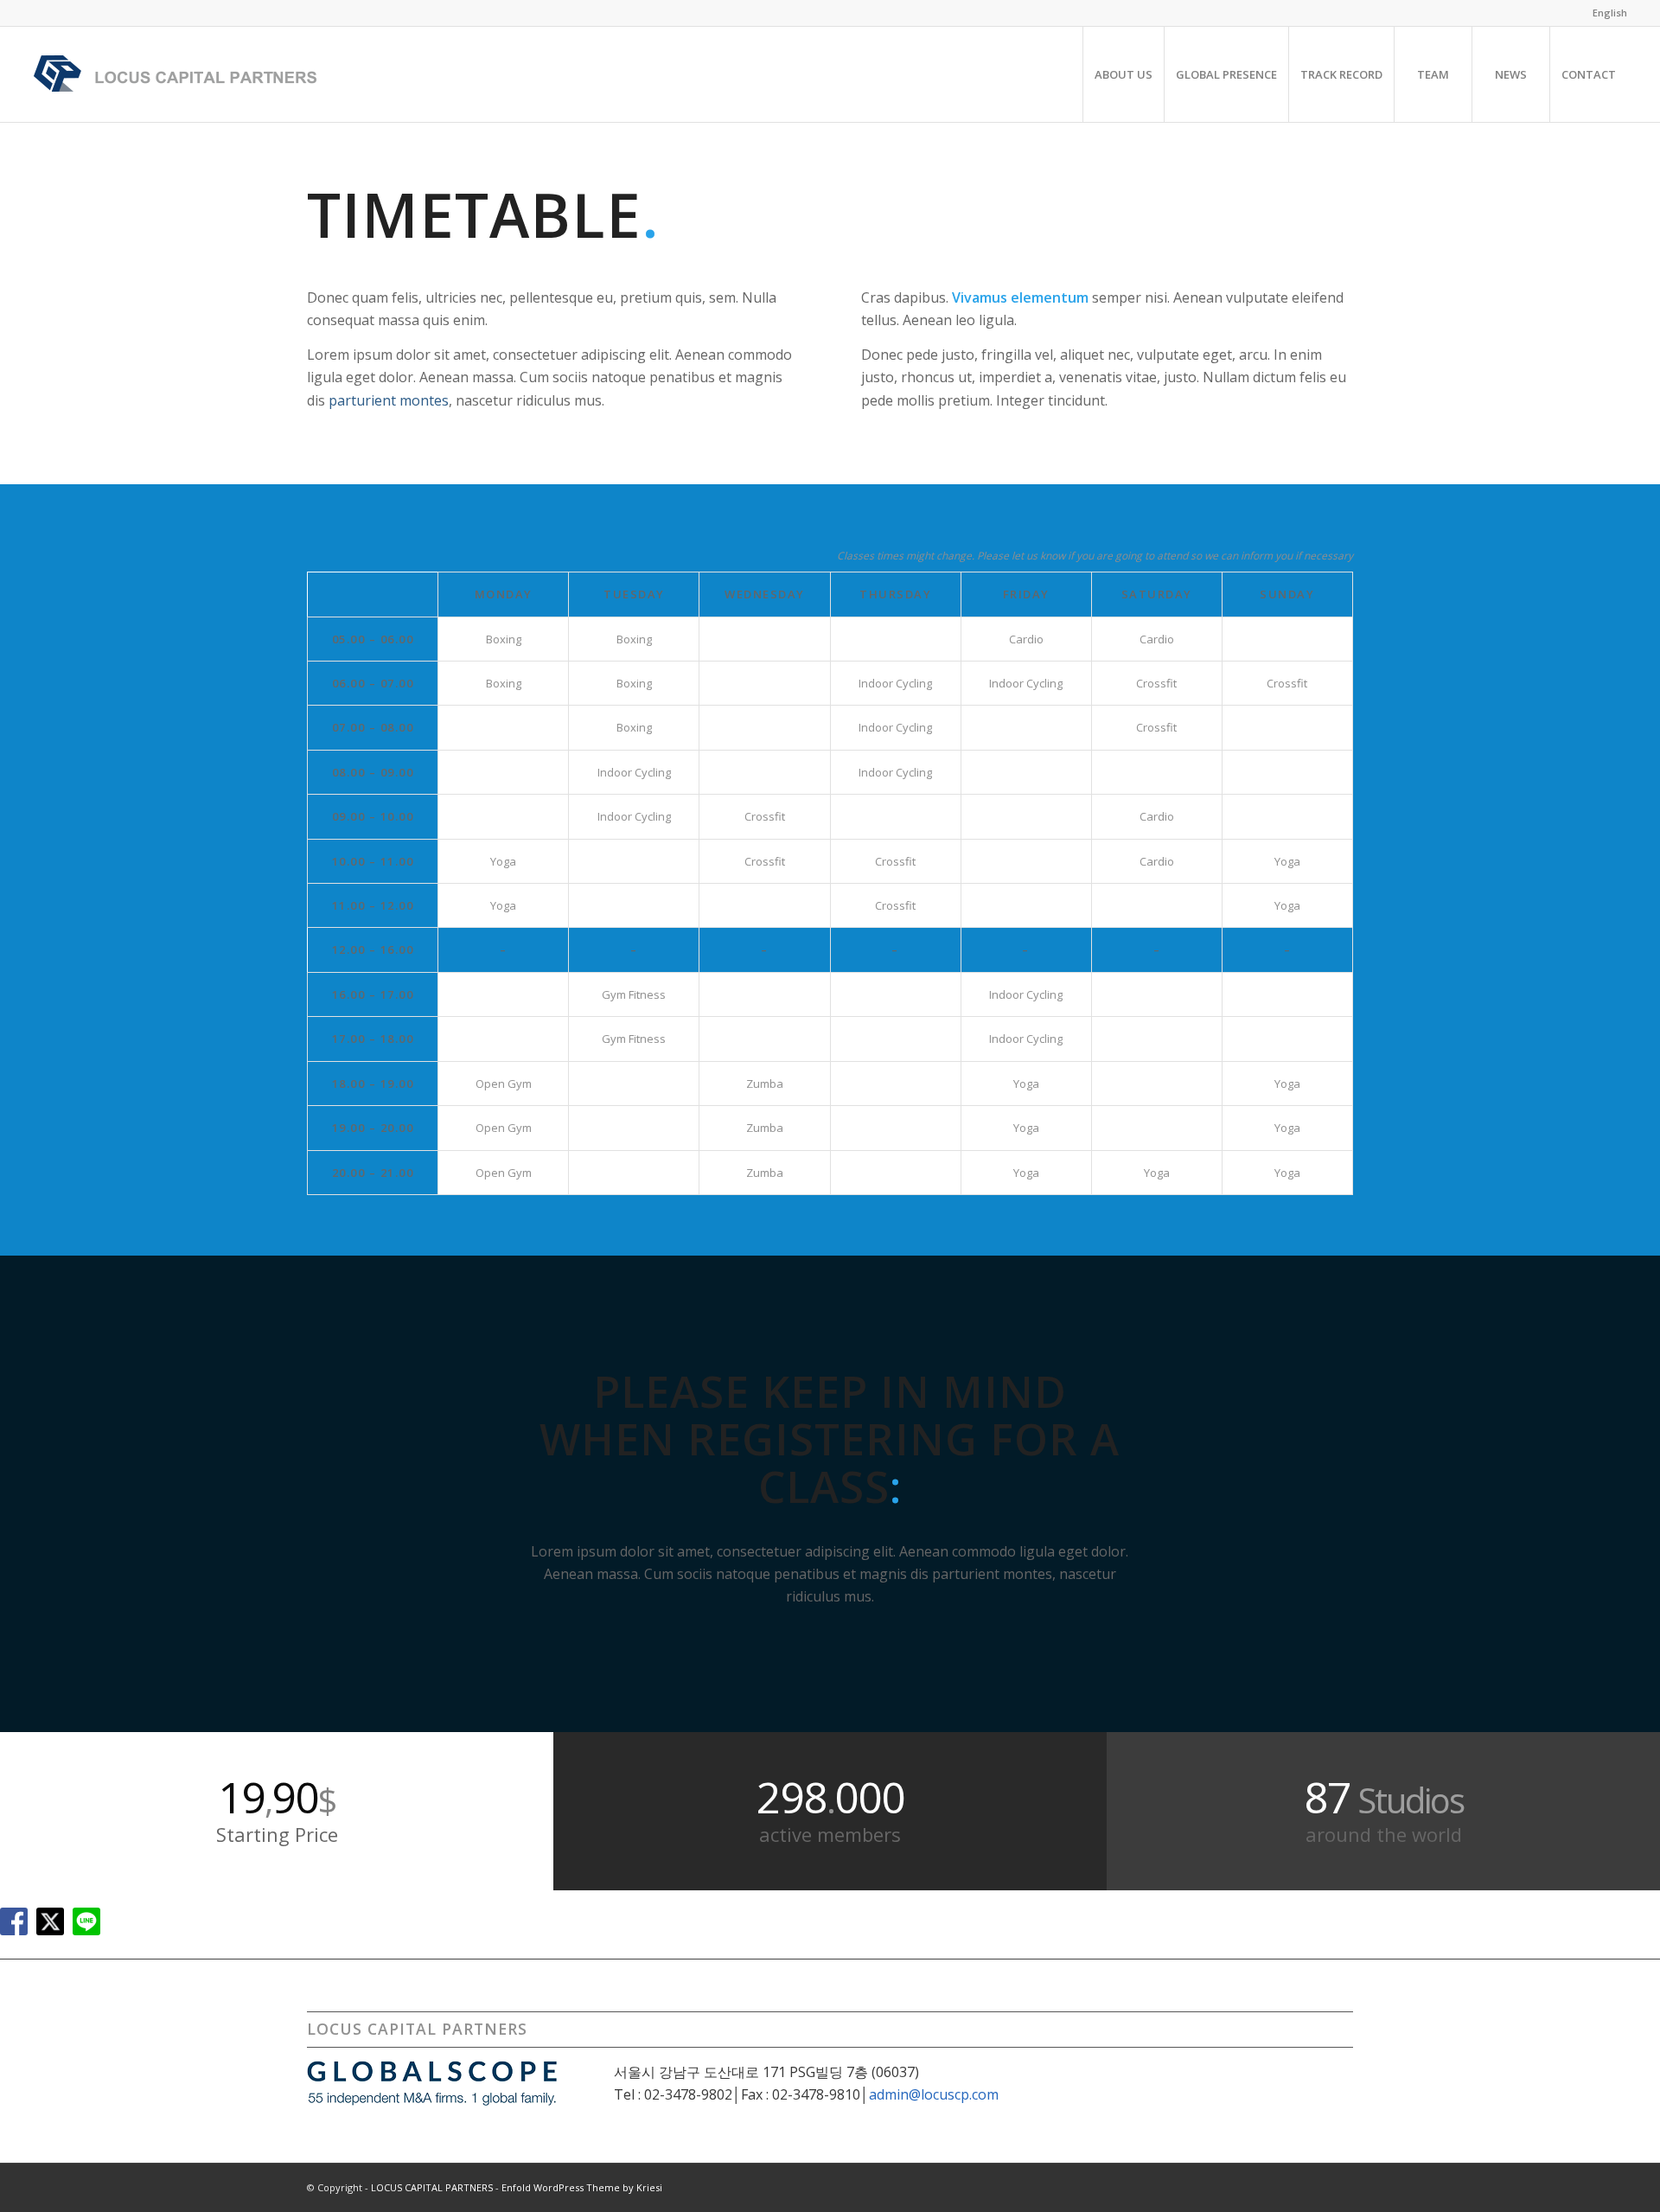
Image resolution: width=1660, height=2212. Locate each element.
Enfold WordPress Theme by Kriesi (582, 2187)
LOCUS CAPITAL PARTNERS (432, 2187)
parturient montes (389, 400)
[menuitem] (1606, 13)
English (1610, 13)
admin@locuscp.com (934, 2094)
